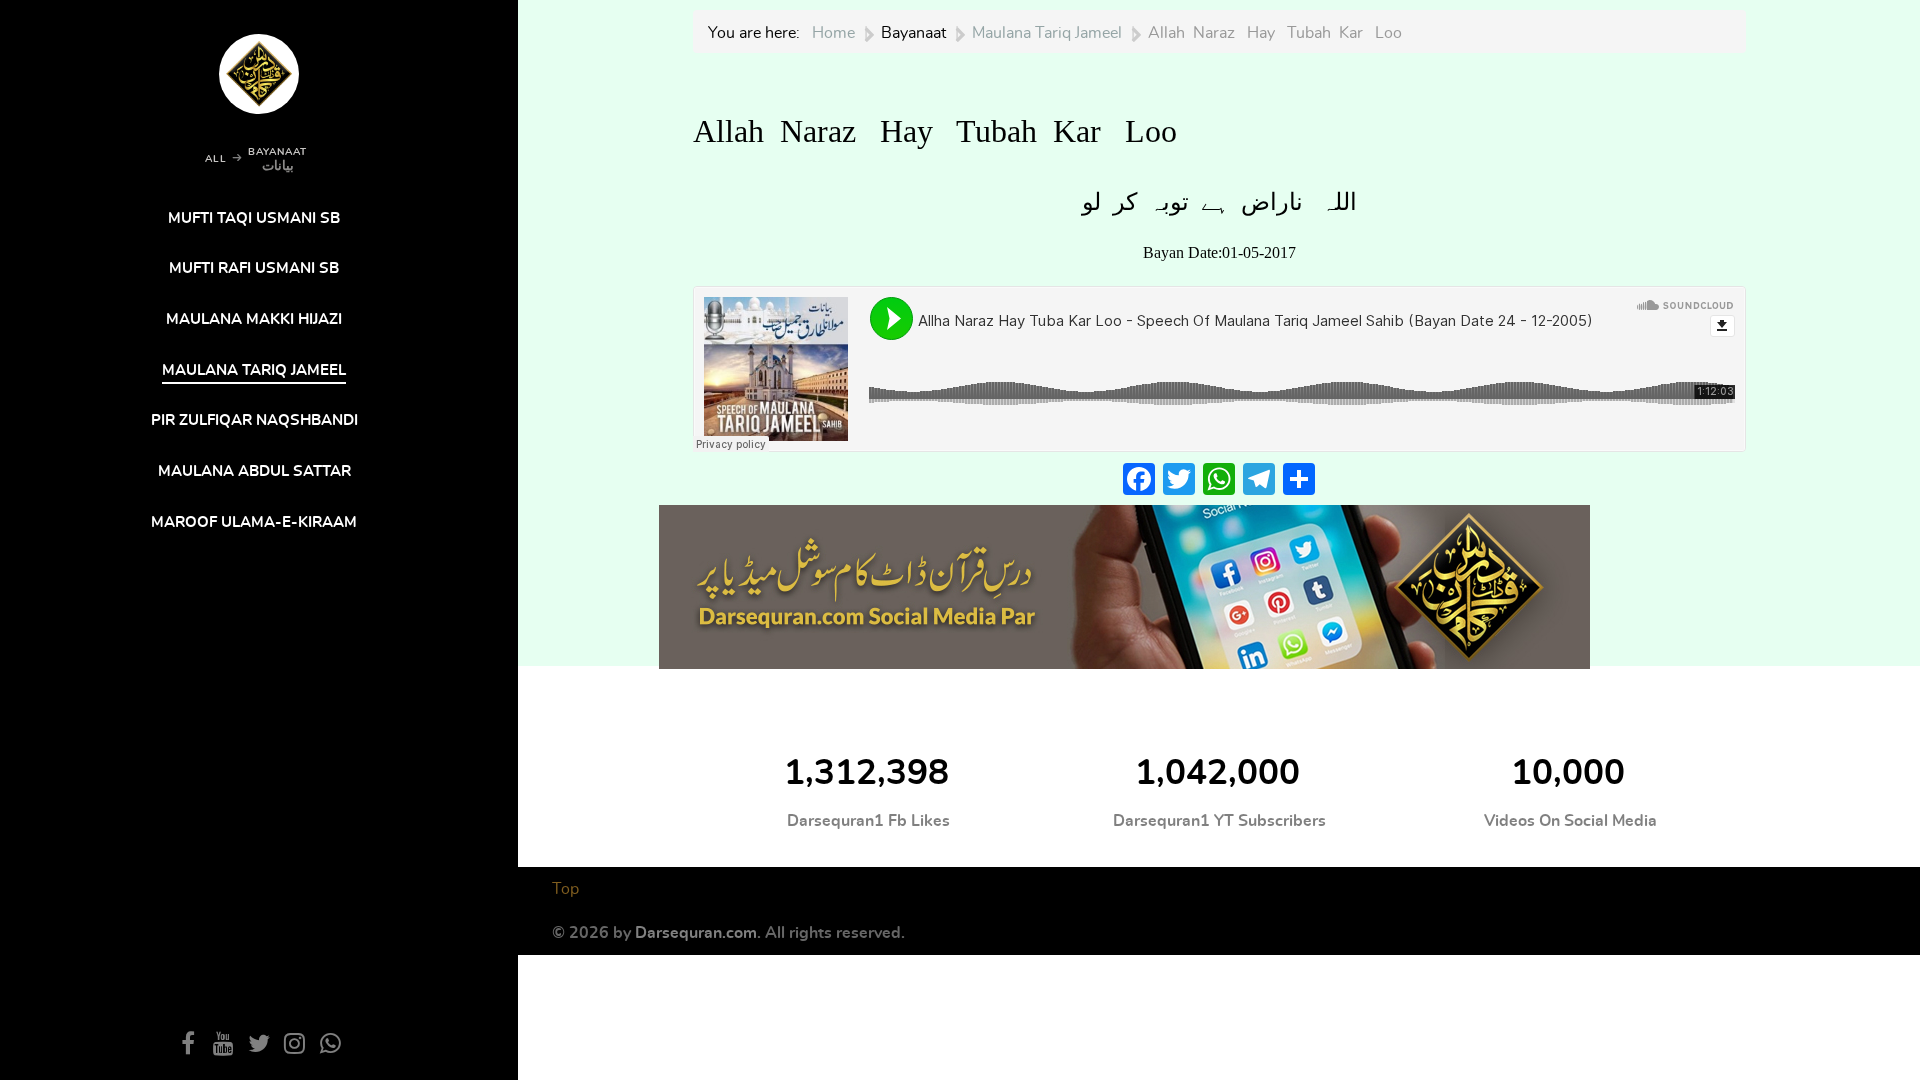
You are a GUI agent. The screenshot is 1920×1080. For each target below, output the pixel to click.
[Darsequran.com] (1124, 583)
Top (565, 889)
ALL (216, 159)
